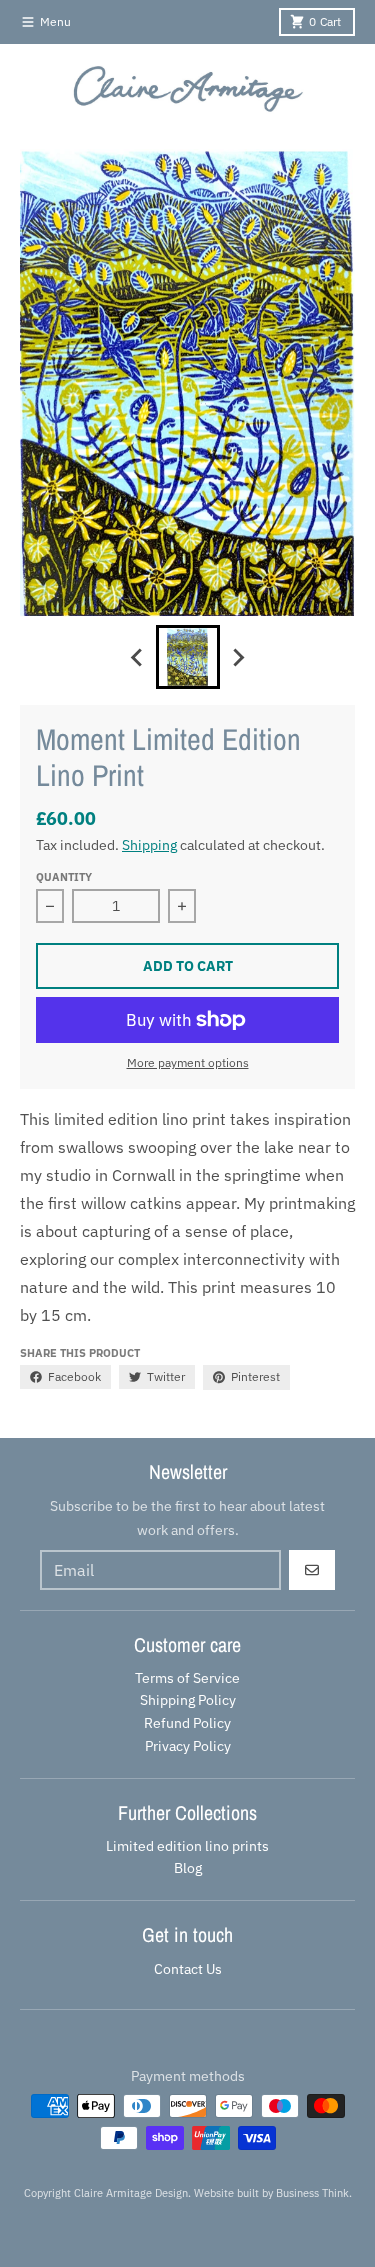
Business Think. (314, 2193)
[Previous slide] (138, 657)
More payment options (188, 1062)
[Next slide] (238, 657)
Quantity (64, 877)
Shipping (149, 845)
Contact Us (188, 1969)
